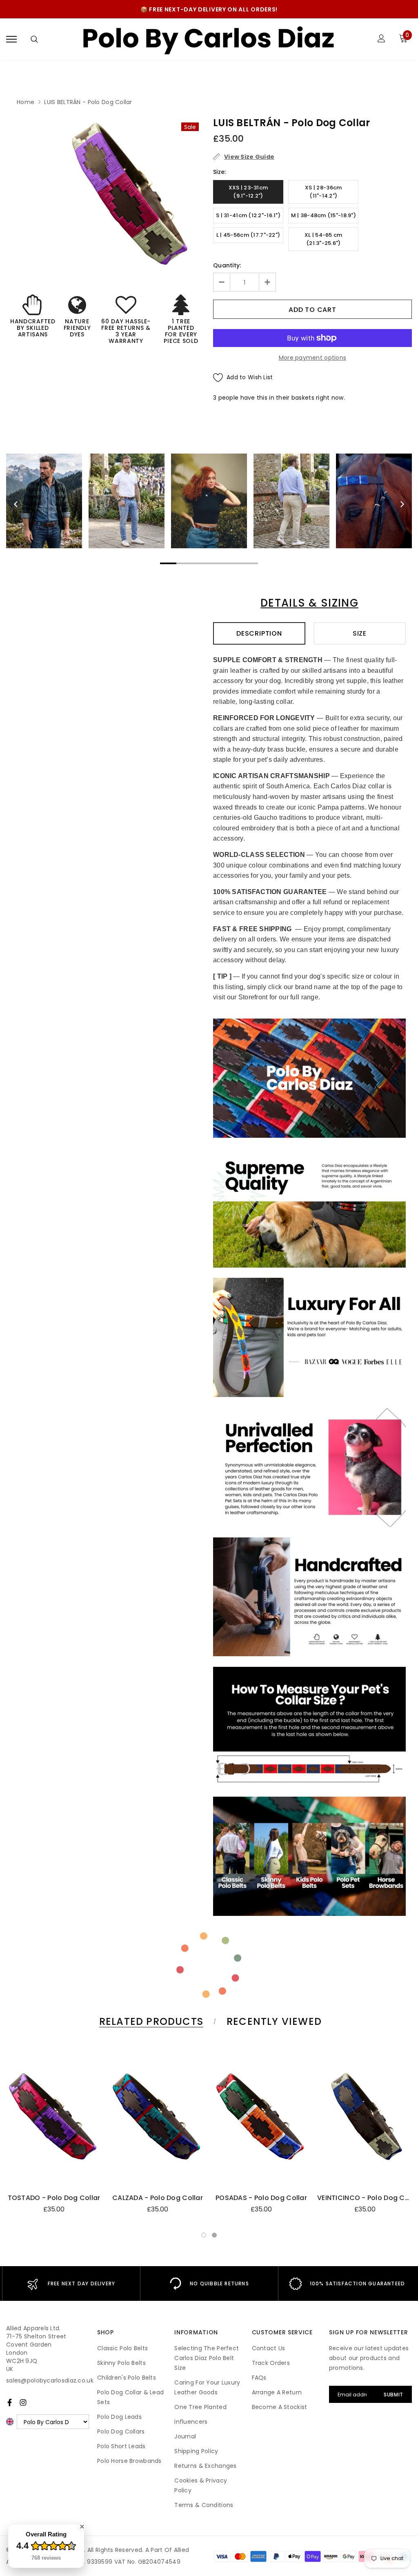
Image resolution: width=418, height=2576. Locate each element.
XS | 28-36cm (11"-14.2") (323, 192)
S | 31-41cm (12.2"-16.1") (248, 215)
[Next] (402, 504)
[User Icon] (381, 39)
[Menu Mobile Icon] (11, 39)
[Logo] (208, 39)
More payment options (313, 358)
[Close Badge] (82, 2527)
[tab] (150, 2021)
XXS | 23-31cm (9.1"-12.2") (248, 192)
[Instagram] (23, 2402)
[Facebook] (10, 2402)
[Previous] (16, 504)
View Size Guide (249, 157)
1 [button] (204, 2235)
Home (26, 102)
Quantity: (227, 265)
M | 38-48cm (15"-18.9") (324, 215)
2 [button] (214, 2235)
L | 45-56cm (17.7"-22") (248, 235)
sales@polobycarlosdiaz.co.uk (50, 2380)
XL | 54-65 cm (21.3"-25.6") (324, 239)
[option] (127, 194)
